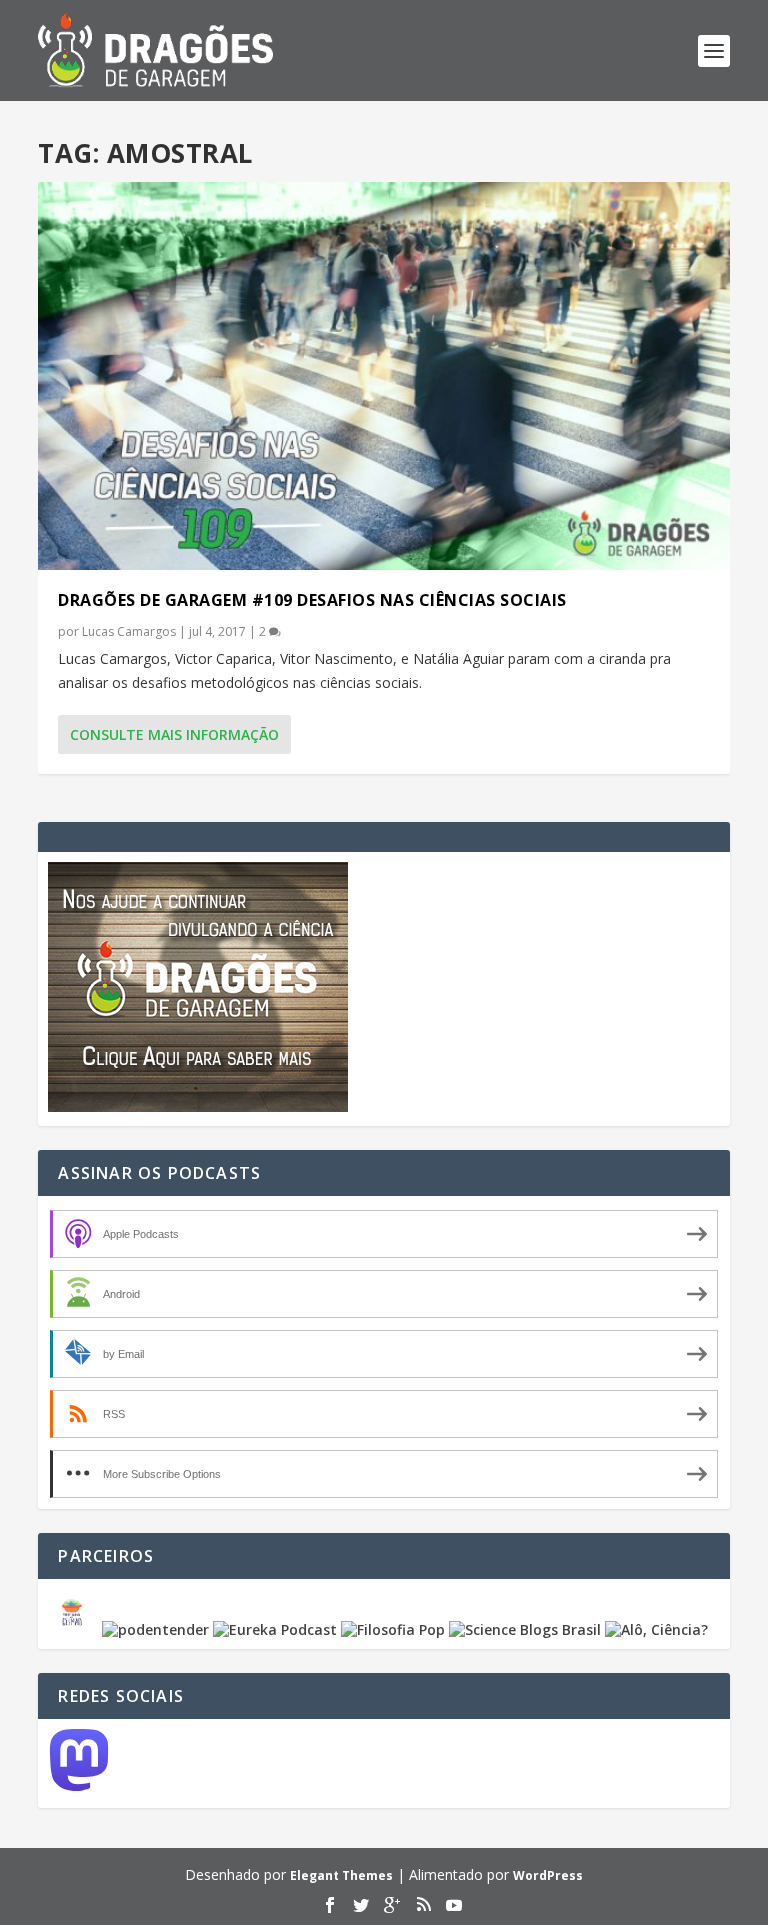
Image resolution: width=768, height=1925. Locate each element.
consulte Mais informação (174, 734)
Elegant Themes (341, 1875)
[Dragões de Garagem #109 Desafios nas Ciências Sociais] (383, 376)
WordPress (548, 1875)
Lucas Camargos (129, 631)
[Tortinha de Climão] (75, 1629)
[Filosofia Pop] (393, 1629)
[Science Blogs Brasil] (525, 1629)
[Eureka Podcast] (275, 1629)
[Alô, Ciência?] (656, 1629)
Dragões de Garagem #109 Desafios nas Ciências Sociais (312, 600)
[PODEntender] (155, 1629)
